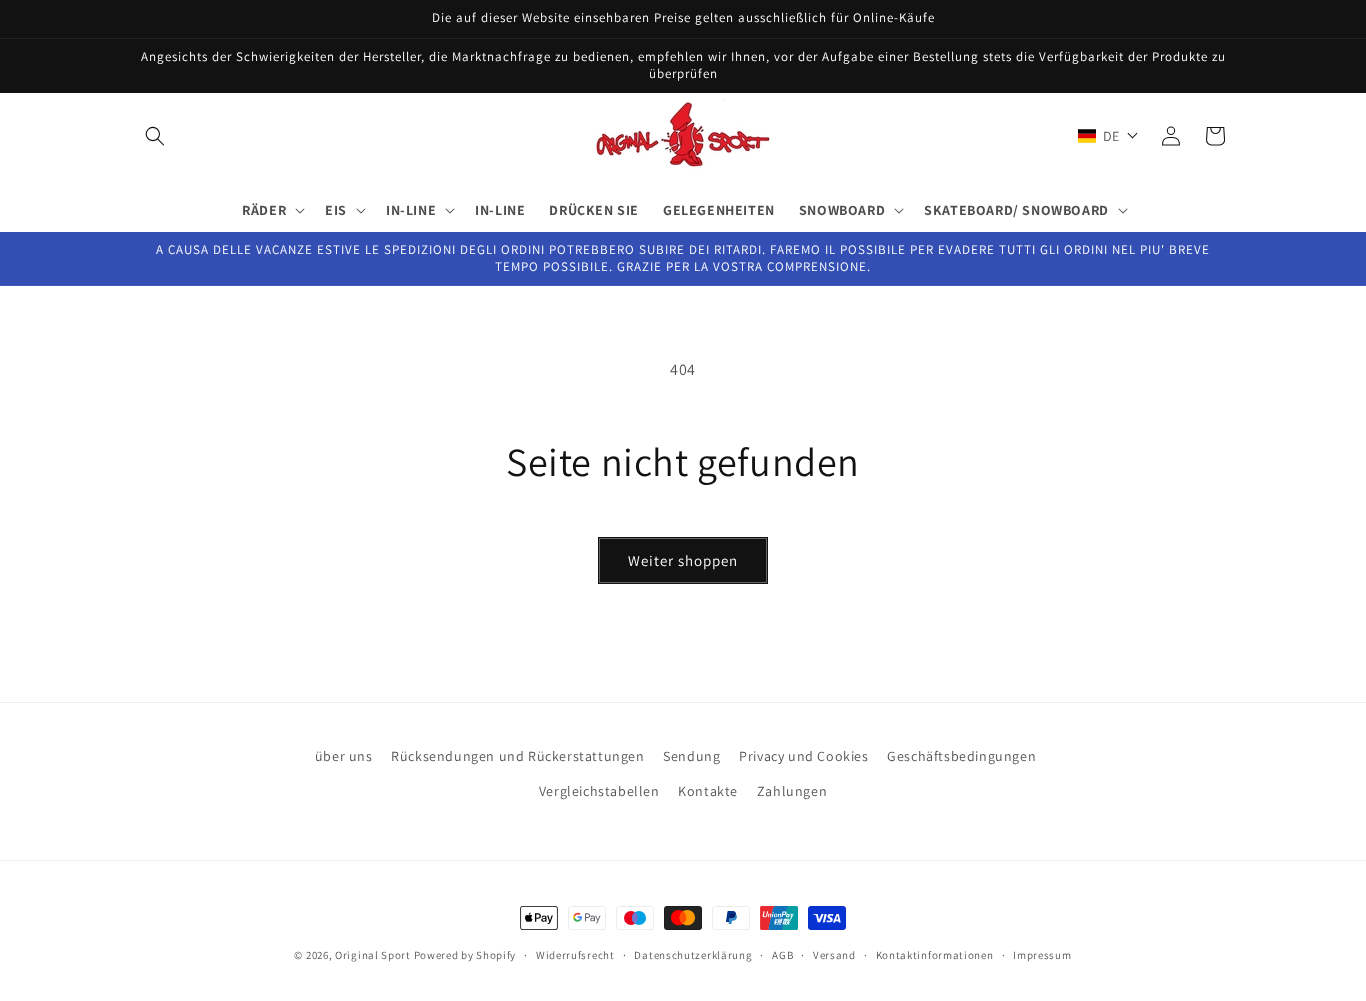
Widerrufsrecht (575, 954)
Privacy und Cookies (803, 756)
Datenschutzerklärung (693, 954)
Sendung (691, 756)
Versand (834, 954)
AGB (782, 954)
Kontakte (708, 791)
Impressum (1042, 954)
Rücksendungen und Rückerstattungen (517, 756)
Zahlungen (792, 791)
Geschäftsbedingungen (961, 756)
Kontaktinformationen (935, 954)
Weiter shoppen (683, 560)
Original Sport (373, 955)
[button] (155, 136)
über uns (344, 756)
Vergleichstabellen (599, 791)
